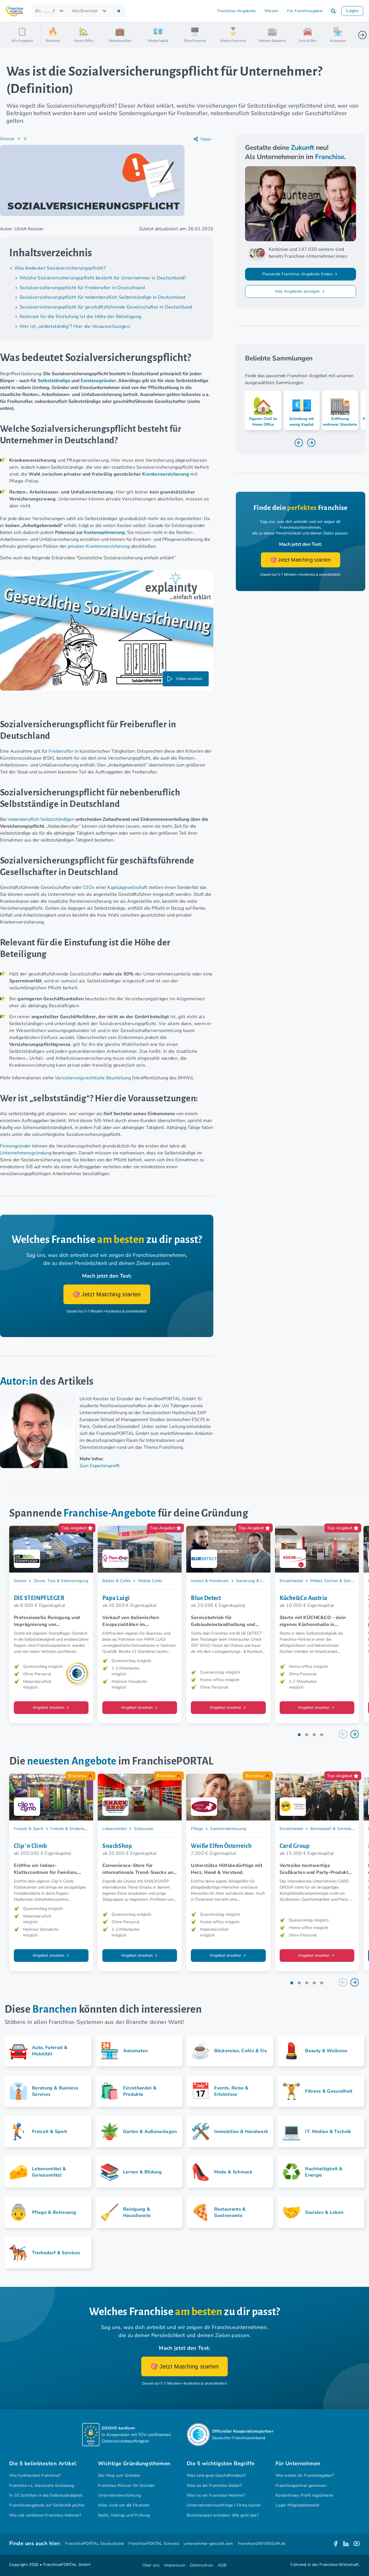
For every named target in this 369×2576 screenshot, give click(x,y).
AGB (222, 2565)
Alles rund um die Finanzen (124, 2505)
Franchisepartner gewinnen (301, 2486)
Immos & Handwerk (210, 1580)
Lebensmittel (115, 1829)
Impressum (175, 2565)
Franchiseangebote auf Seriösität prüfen (47, 2505)
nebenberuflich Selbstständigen (41, 819)
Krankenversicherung (166, 474)
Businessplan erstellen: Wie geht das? (223, 2515)
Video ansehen (189, 679)
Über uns (151, 2565)
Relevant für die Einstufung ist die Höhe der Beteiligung (80, 317)
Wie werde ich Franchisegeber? (305, 2475)
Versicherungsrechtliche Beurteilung (93, 1078)
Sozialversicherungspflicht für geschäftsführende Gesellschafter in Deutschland (106, 307)
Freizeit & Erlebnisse (70, 1829)
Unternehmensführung (119, 2495)
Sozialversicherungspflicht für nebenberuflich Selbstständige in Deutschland (102, 297)
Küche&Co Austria (304, 1598)
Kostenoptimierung (104, 532)
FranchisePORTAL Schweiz (154, 2544)
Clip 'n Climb (31, 1846)
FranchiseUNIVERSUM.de (262, 2544)
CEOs (89, 887)
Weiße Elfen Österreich (221, 1846)
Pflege (197, 1829)
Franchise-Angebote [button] (237, 11)
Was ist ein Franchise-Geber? (214, 2486)
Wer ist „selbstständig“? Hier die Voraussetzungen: (75, 326)
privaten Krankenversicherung (99, 546)
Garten (20, 1580)
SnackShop (117, 1846)
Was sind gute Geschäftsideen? (216, 2475)
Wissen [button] (271, 11)
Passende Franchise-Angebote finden (298, 274)
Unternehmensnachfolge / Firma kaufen (224, 2505)
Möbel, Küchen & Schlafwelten (339, 1580)
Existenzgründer (98, 381)
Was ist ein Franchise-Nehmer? (216, 2495)
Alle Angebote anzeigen (298, 291)
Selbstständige (54, 381)
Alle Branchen (85, 11)
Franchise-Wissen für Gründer (126, 2486)
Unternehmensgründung (26, 1153)
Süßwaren (144, 1829)
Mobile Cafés (150, 1580)
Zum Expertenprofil (100, 1466)
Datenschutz (202, 2565)
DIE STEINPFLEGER (39, 1598)
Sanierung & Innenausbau (260, 1580)
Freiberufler (61, 751)
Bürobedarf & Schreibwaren (336, 1829)
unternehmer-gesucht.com (208, 2544)
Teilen (206, 139)
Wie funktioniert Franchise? (35, 2475)
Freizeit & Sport (29, 1829)
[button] (333, 11)
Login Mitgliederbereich (298, 2505)
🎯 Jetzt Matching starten (107, 1294)
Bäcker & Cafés (117, 1580)
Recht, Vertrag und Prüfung (124, 2515)
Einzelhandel (291, 1580)
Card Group (294, 1846)
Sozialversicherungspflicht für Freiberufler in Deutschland (82, 288)
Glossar (7, 139)
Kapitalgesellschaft (127, 887)
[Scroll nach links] (47, 35)
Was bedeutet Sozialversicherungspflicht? (60, 268)
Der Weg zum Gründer (119, 2475)
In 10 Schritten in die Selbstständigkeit (46, 2495)
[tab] (299, 1735)
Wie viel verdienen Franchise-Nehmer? (45, 2515)
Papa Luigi (116, 1598)
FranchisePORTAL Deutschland (95, 2544)
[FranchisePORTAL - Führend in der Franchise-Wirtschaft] (14, 11)
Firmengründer (16, 1146)
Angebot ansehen (49, 1707)
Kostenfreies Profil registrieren (304, 2495)
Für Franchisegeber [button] (305, 11)
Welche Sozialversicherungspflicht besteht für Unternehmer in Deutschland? (103, 278)
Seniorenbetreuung (228, 1829)
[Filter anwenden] (118, 11)
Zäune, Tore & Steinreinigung (61, 1580)
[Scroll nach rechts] (362, 35)
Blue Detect (206, 1598)
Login (352, 11)
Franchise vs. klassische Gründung (42, 2486)
